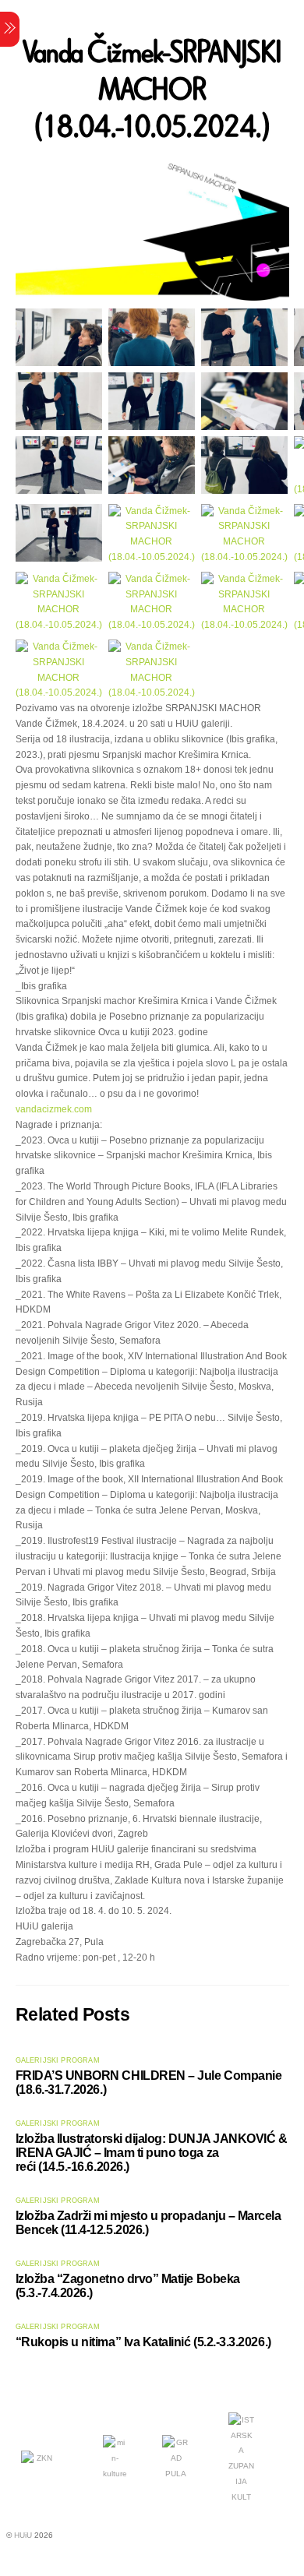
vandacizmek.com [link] (54, 1109)
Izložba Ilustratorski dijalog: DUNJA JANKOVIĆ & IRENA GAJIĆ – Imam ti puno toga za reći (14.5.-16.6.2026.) (152, 2153)
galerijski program (58, 2060)
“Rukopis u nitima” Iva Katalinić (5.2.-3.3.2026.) (143, 2342)
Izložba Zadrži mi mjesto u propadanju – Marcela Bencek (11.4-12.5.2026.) (148, 2223)
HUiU (23, 2535)
